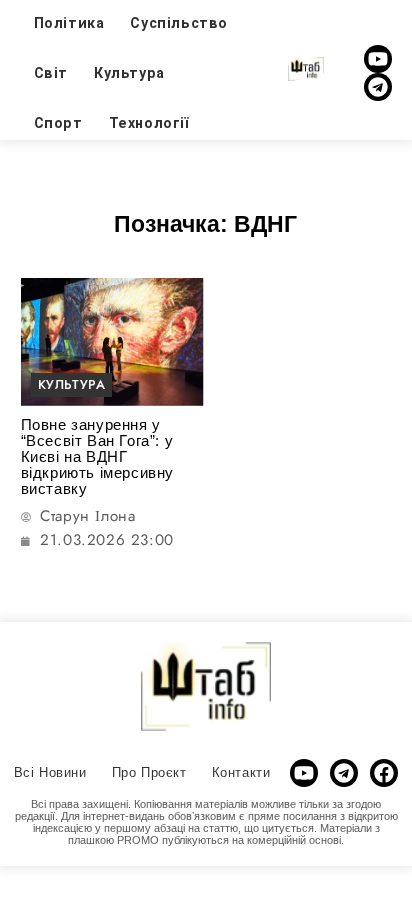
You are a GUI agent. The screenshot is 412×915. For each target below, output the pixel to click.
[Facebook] (384, 773)
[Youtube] (378, 59)
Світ (51, 73)
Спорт (58, 123)
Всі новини (50, 772)
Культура (129, 73)
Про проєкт (149, 772)
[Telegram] (378, 87)
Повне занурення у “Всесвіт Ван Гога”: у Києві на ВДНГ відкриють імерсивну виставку (97, 456)
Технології (149, 123)
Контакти (241, 772)
